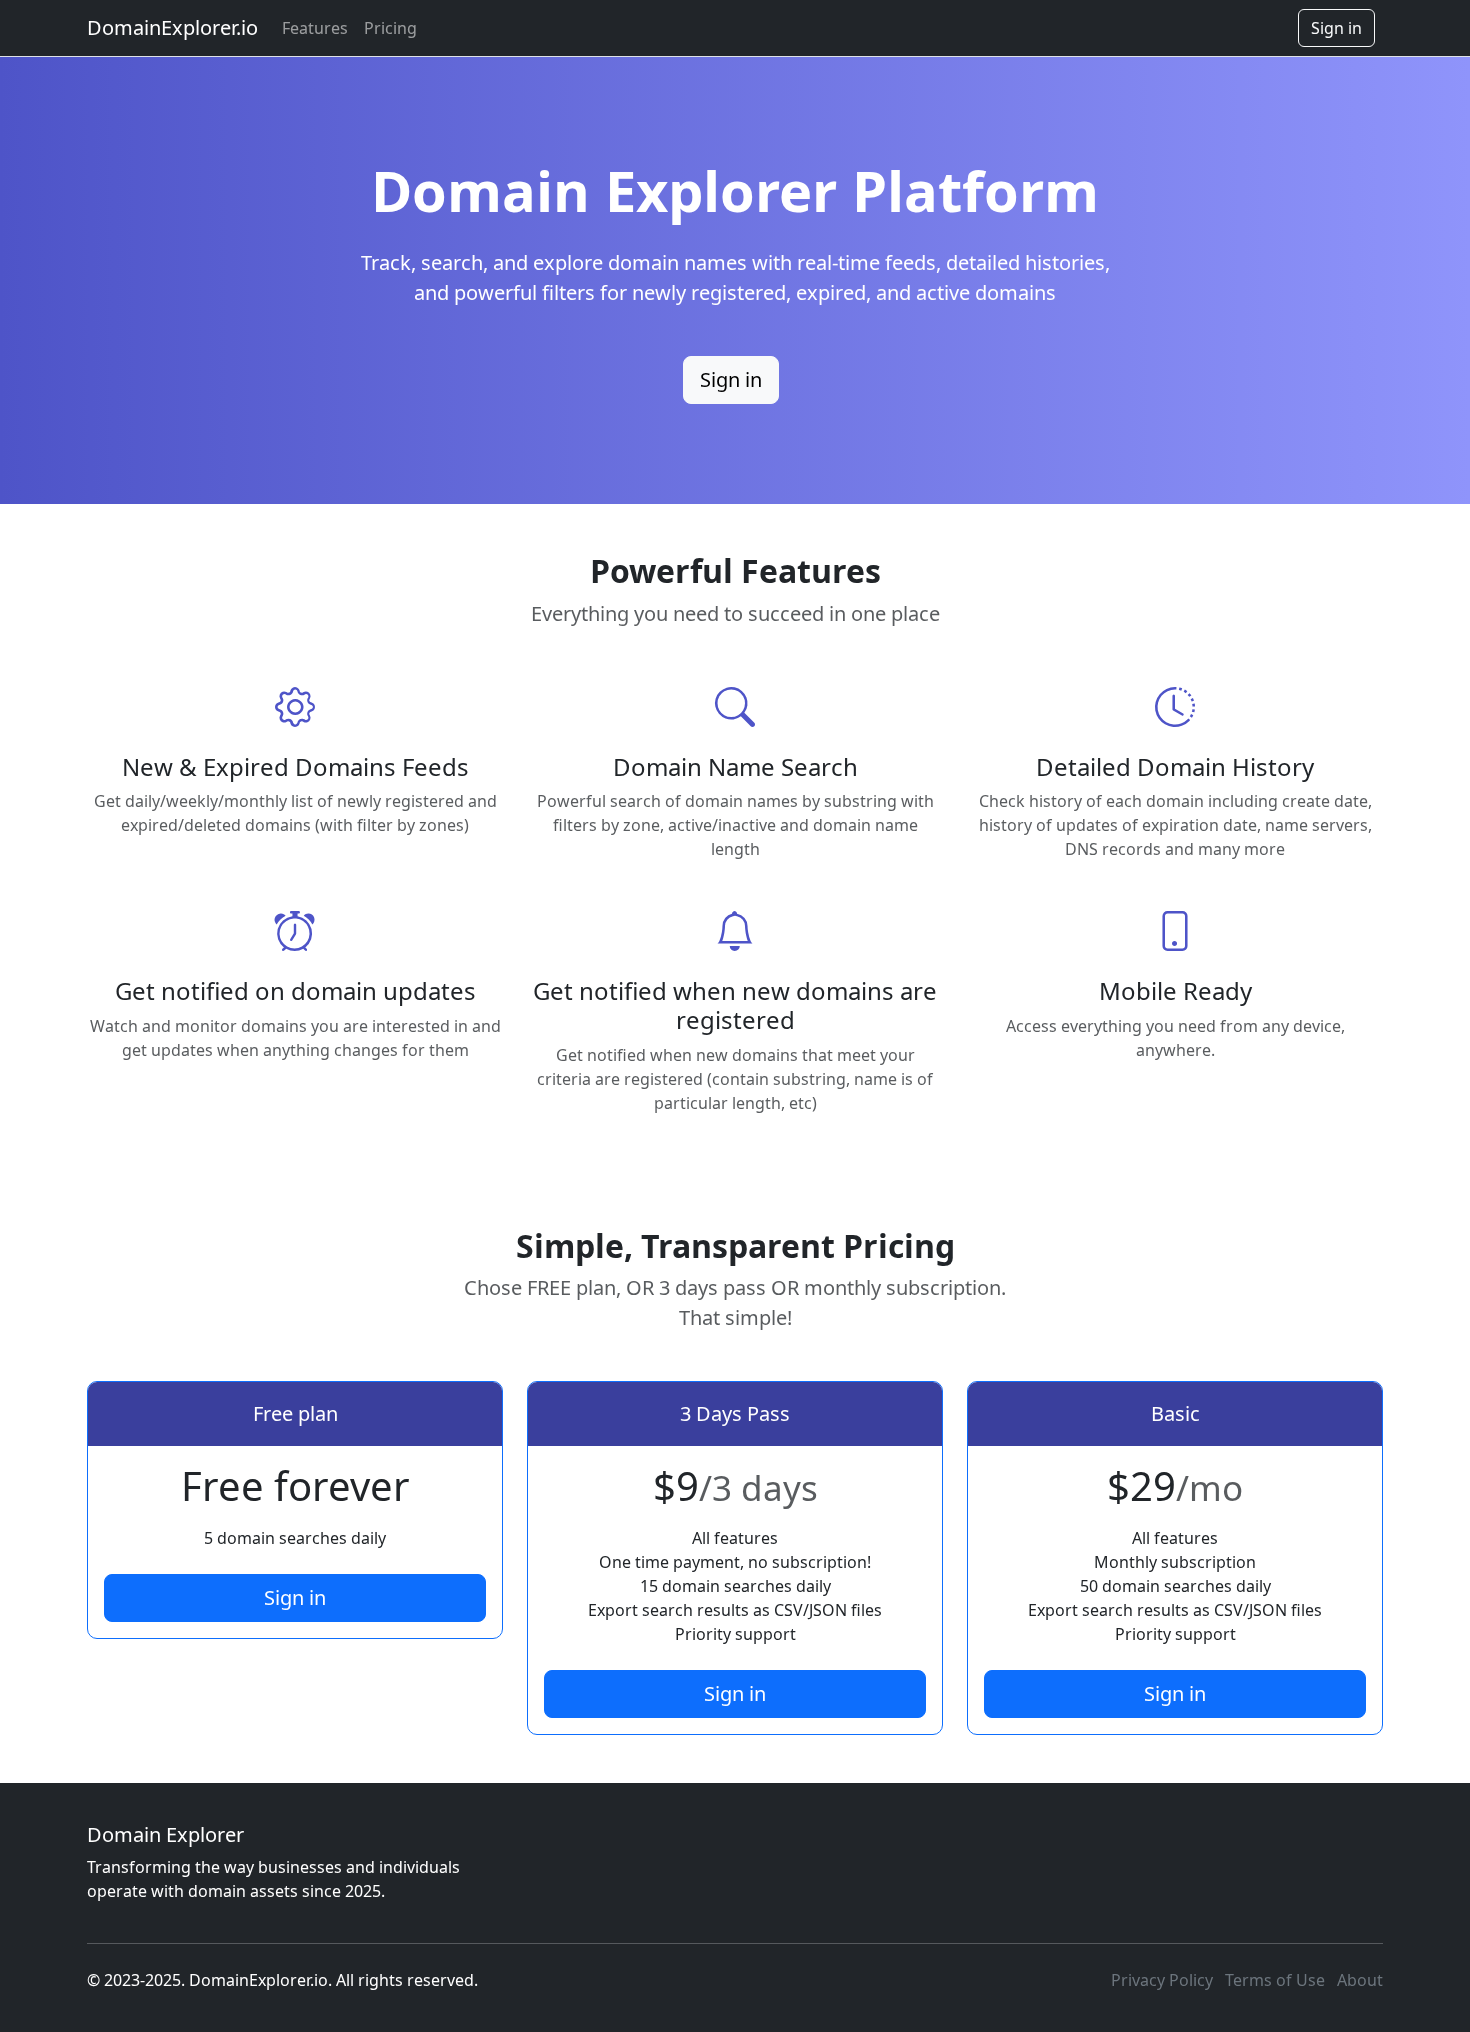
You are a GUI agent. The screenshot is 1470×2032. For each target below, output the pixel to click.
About (1360, 1980)
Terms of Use (1275, 1980)
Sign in (1336, 28)
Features (315, 28)
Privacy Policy (1162, 1980)
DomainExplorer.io (172, 27)
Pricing (390, 28)
